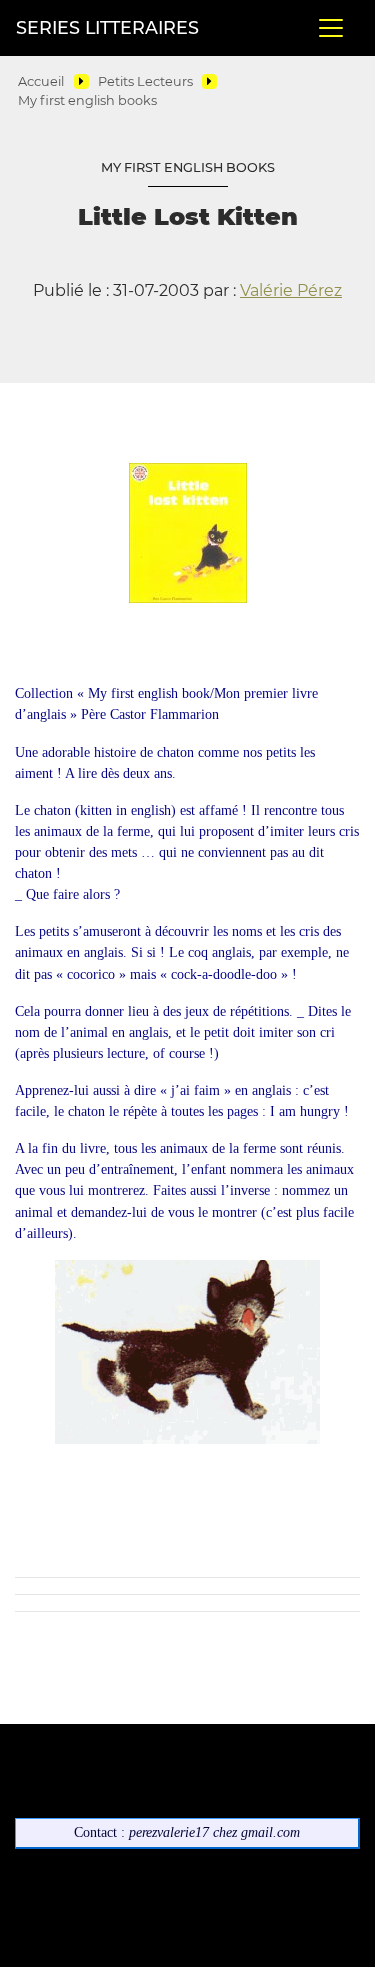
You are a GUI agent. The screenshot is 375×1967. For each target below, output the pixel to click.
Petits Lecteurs (145, 81)
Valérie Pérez (291, 290)
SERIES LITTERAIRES (107, 27)
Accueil (41, 81)
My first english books (87, 100)
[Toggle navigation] (331, 28)
